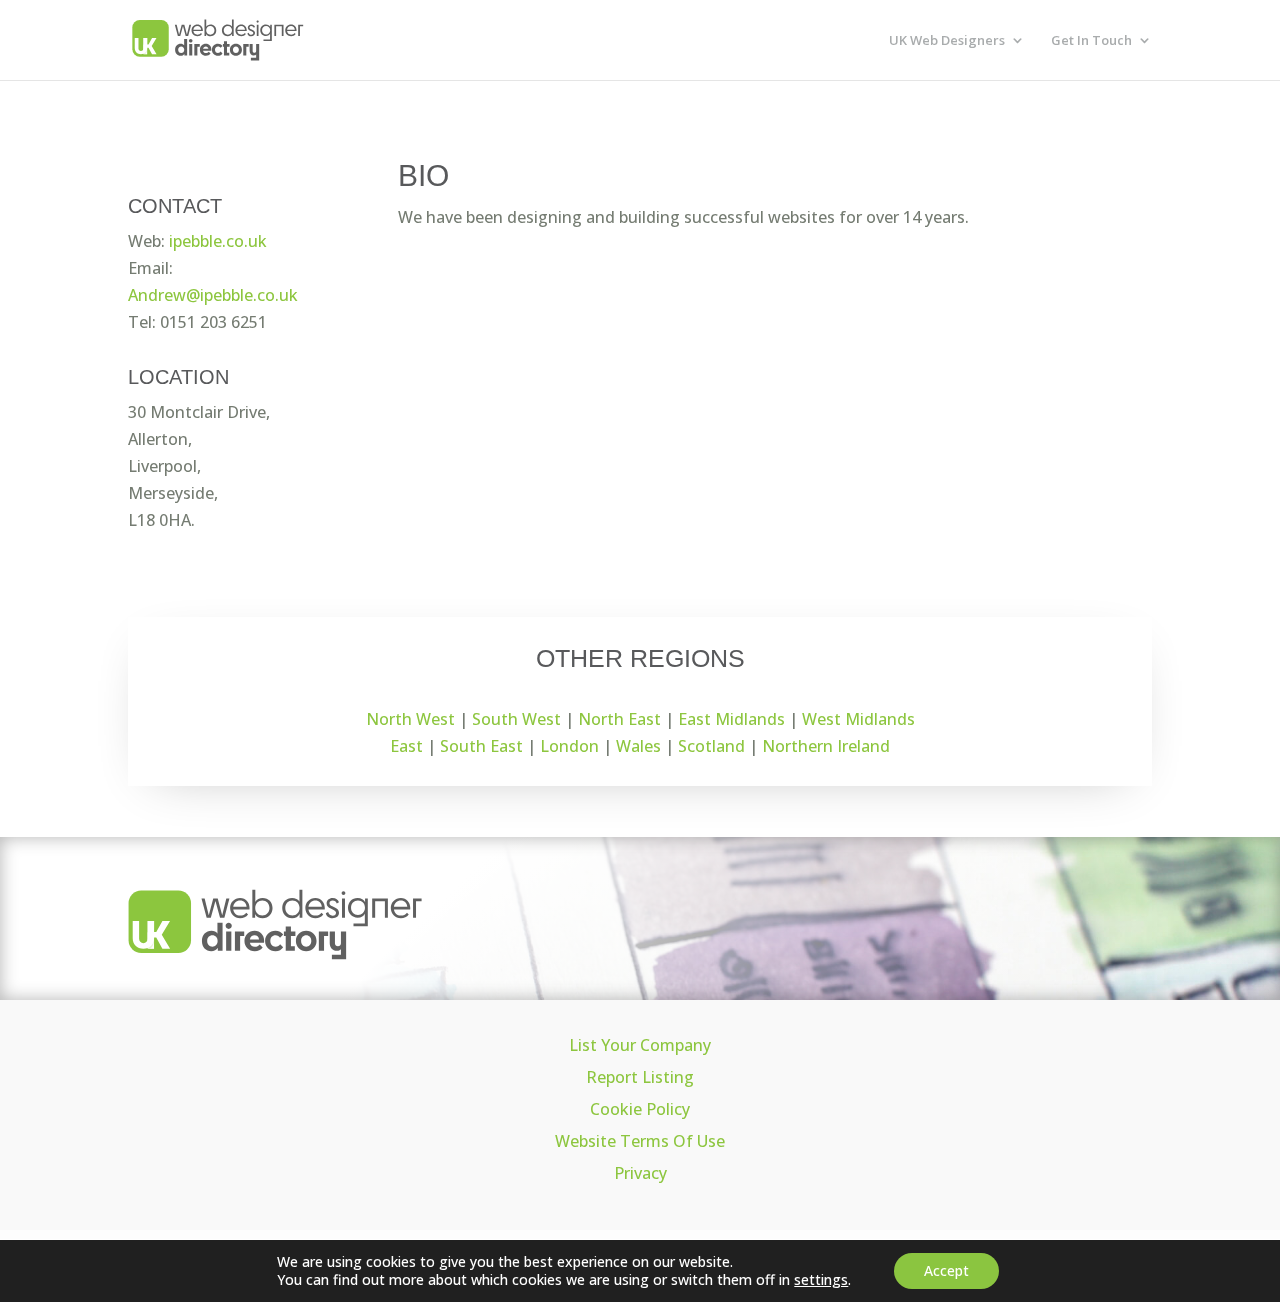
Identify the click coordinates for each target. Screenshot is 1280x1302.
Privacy (640, 1173)
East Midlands (731, 719)
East (406, 746)
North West (410, 719)
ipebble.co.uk (218, 241)
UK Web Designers (947, 41)
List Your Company (640, 1045)
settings (821, 1280)
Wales (638, 746)
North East (619, 719)
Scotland (711, 746)
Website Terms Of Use (640, 1141)
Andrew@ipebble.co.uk (213, 295)
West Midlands (858, 719)
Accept (946, 1270)
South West (516, 719)
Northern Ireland (826, 746)
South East (481, 746)
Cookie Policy (640, 1109)
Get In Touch (1091, 41)
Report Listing (640, 1077)
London (569, 746)
